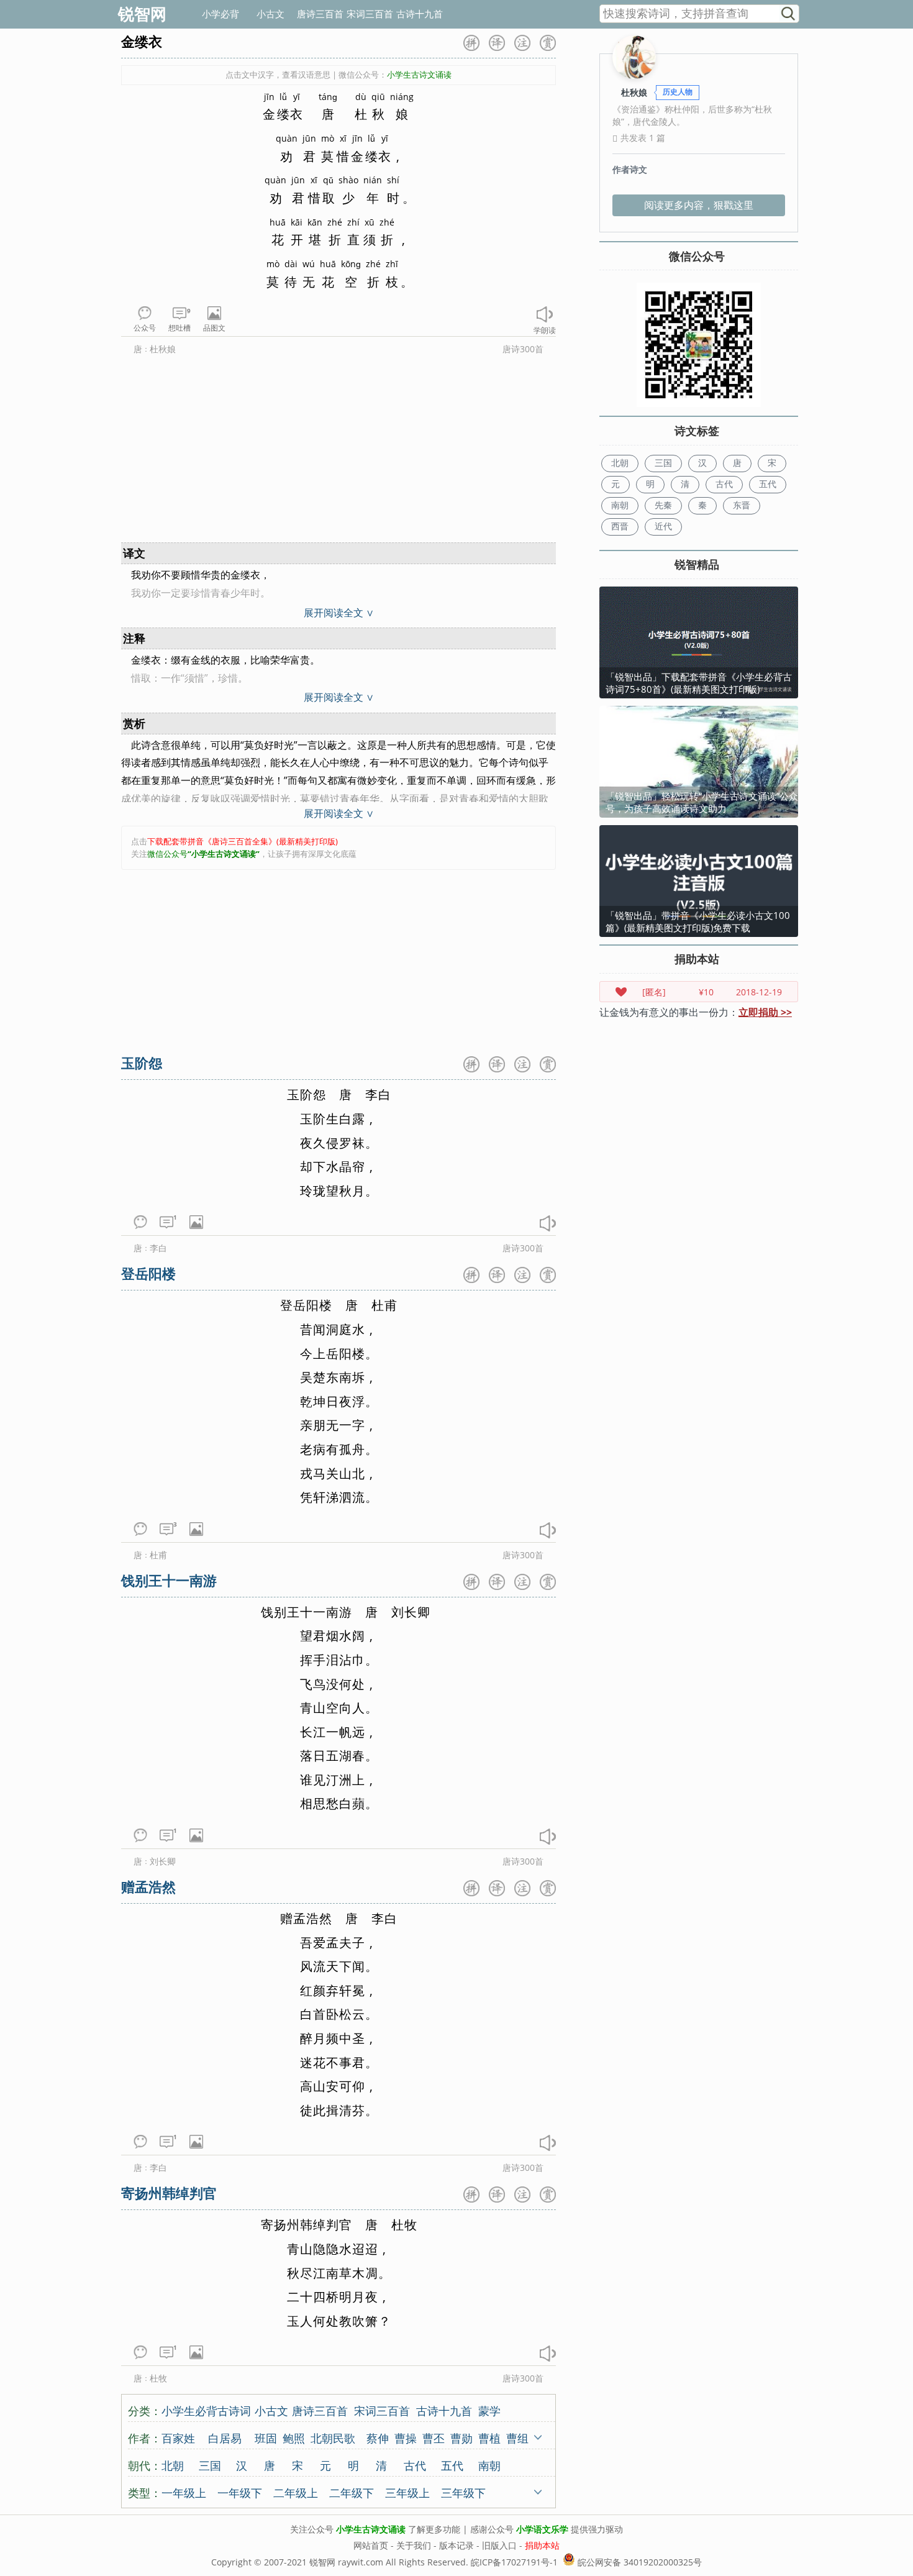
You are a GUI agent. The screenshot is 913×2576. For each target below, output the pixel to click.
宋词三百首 (370, 14)
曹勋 (461, 2437)
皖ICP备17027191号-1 (514, 2562)
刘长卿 (163, 1861)
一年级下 (240, 2492)
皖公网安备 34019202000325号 (638, 2562)
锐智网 (142, 14)
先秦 (663, 505)
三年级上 (407, 2492)
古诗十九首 (420, 14)
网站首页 (371, 2545)
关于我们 (414, 2545)
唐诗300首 (523, 349)
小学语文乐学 (542, 2529)
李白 (158, 1248)
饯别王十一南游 (169, 1580)
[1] (166, 1226)
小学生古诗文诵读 (371, 2529)
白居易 (225, 2437)
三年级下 (463, 2492)
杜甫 (158, 1555)
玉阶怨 (142, 1062)
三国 (210, 2465)
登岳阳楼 (148, 1273)
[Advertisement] (338, 452)
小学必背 (220, 14)
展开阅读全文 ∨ (339, 613)
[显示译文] (497, 43)
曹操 (406, 2437)
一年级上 (184, 2492)
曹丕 (434, 2437)
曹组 (517, 2437)
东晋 (742, 505)
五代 (452, 2465)
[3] (166, 1533)
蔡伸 (378, 2437)
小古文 (270, 14)
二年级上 (296, 2492)
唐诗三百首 (320, 14)
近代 (663, 526)
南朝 (489, 2465)
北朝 (173, 2465)
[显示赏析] (548, 43)
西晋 (620, 526)
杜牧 (158, 2378)
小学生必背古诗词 (206, 2410)
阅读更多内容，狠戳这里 (699, 205)
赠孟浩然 (148, 1886)
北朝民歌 (333, 2437)
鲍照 (294, 2437)
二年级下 (352, 2492)
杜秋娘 (163, 349)
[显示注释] (522, 43)
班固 (266, 2437)
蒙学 (489, 2410)
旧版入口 (499, 2545)
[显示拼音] (471, 1064)
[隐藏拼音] (471, 43)
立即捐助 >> (765, 1012)
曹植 (489, 2437)
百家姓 (178, 2437)
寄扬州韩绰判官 (169, 2193)
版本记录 (457, 2545)
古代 (415, 2465)
